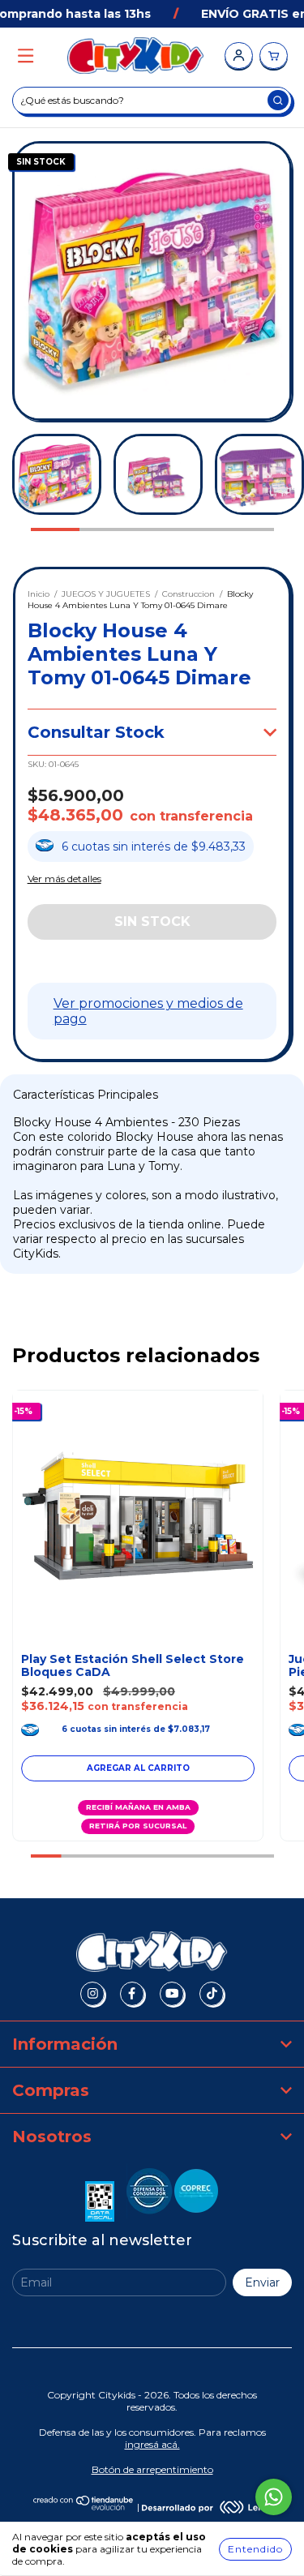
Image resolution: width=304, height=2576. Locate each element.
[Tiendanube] (84, 2507)
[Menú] (26, 56)
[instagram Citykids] (92, 1994)
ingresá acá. (152, 2444)
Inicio (39, 594)
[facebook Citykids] (132, 1994)
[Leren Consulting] (207, 2507)
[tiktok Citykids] (212, 1994)
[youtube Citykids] (172, 1994)
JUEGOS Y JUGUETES (106, 594)
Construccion (188, 594)
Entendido (255, 2549)
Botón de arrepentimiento (152, 2469)
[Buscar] (278, 100)
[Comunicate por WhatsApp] (274, 2497)
